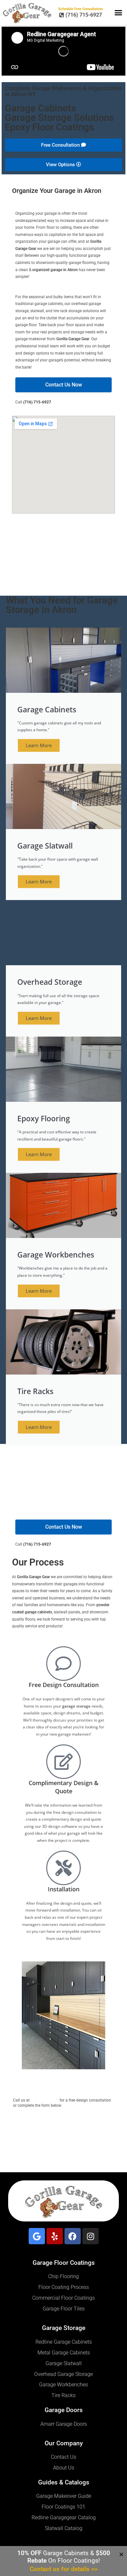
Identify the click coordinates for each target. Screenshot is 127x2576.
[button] (119, 13)
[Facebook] (73, 2236)
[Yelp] (55, 2236)
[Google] (37, 2236)
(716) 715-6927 (37, 402)
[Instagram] (91, 2236)
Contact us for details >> (64, 2569)
